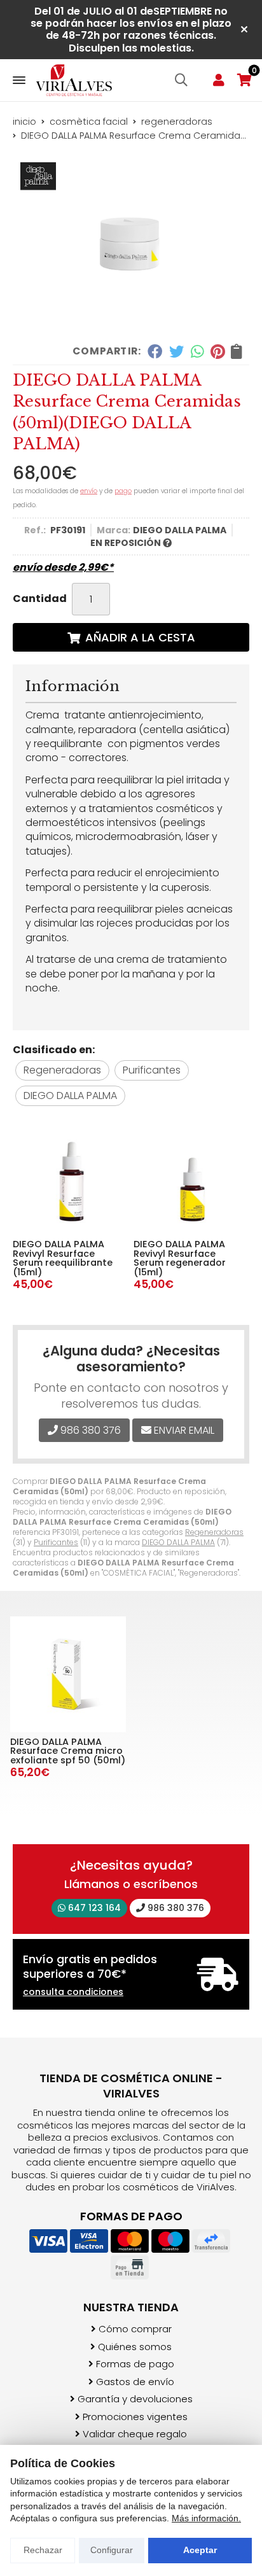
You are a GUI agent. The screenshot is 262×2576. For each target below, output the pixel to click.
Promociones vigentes (135, 2417)
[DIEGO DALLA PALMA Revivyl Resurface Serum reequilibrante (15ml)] (69, 1178)
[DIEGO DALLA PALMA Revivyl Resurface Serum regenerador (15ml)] (190, 1178)
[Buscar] (181, 80)
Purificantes (56, 1542)
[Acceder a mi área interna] (219, 80)
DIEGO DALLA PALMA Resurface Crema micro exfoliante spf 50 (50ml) (68, 1751)
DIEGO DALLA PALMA (178, 1542)
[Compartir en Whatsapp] (197, 351)
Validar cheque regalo (135, 2434)
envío (89, 491)
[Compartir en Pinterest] (217, 351)
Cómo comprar (135, 2329)
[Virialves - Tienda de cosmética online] (74, 80)
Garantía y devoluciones (135, 2399)
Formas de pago (135, 2364)
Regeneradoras (214, 1532)
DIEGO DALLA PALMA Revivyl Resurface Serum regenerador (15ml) (180, 1258)
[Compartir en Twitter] (176, 351)
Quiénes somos (135, 2347)
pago (123, 491)
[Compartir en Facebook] (155, 351)
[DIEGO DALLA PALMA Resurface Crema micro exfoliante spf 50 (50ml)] (68, 1674)
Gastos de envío (135, 2382)
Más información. (206, 2518)
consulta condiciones (73, 1992)
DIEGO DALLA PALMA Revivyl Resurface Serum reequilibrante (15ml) (63, 1258)
